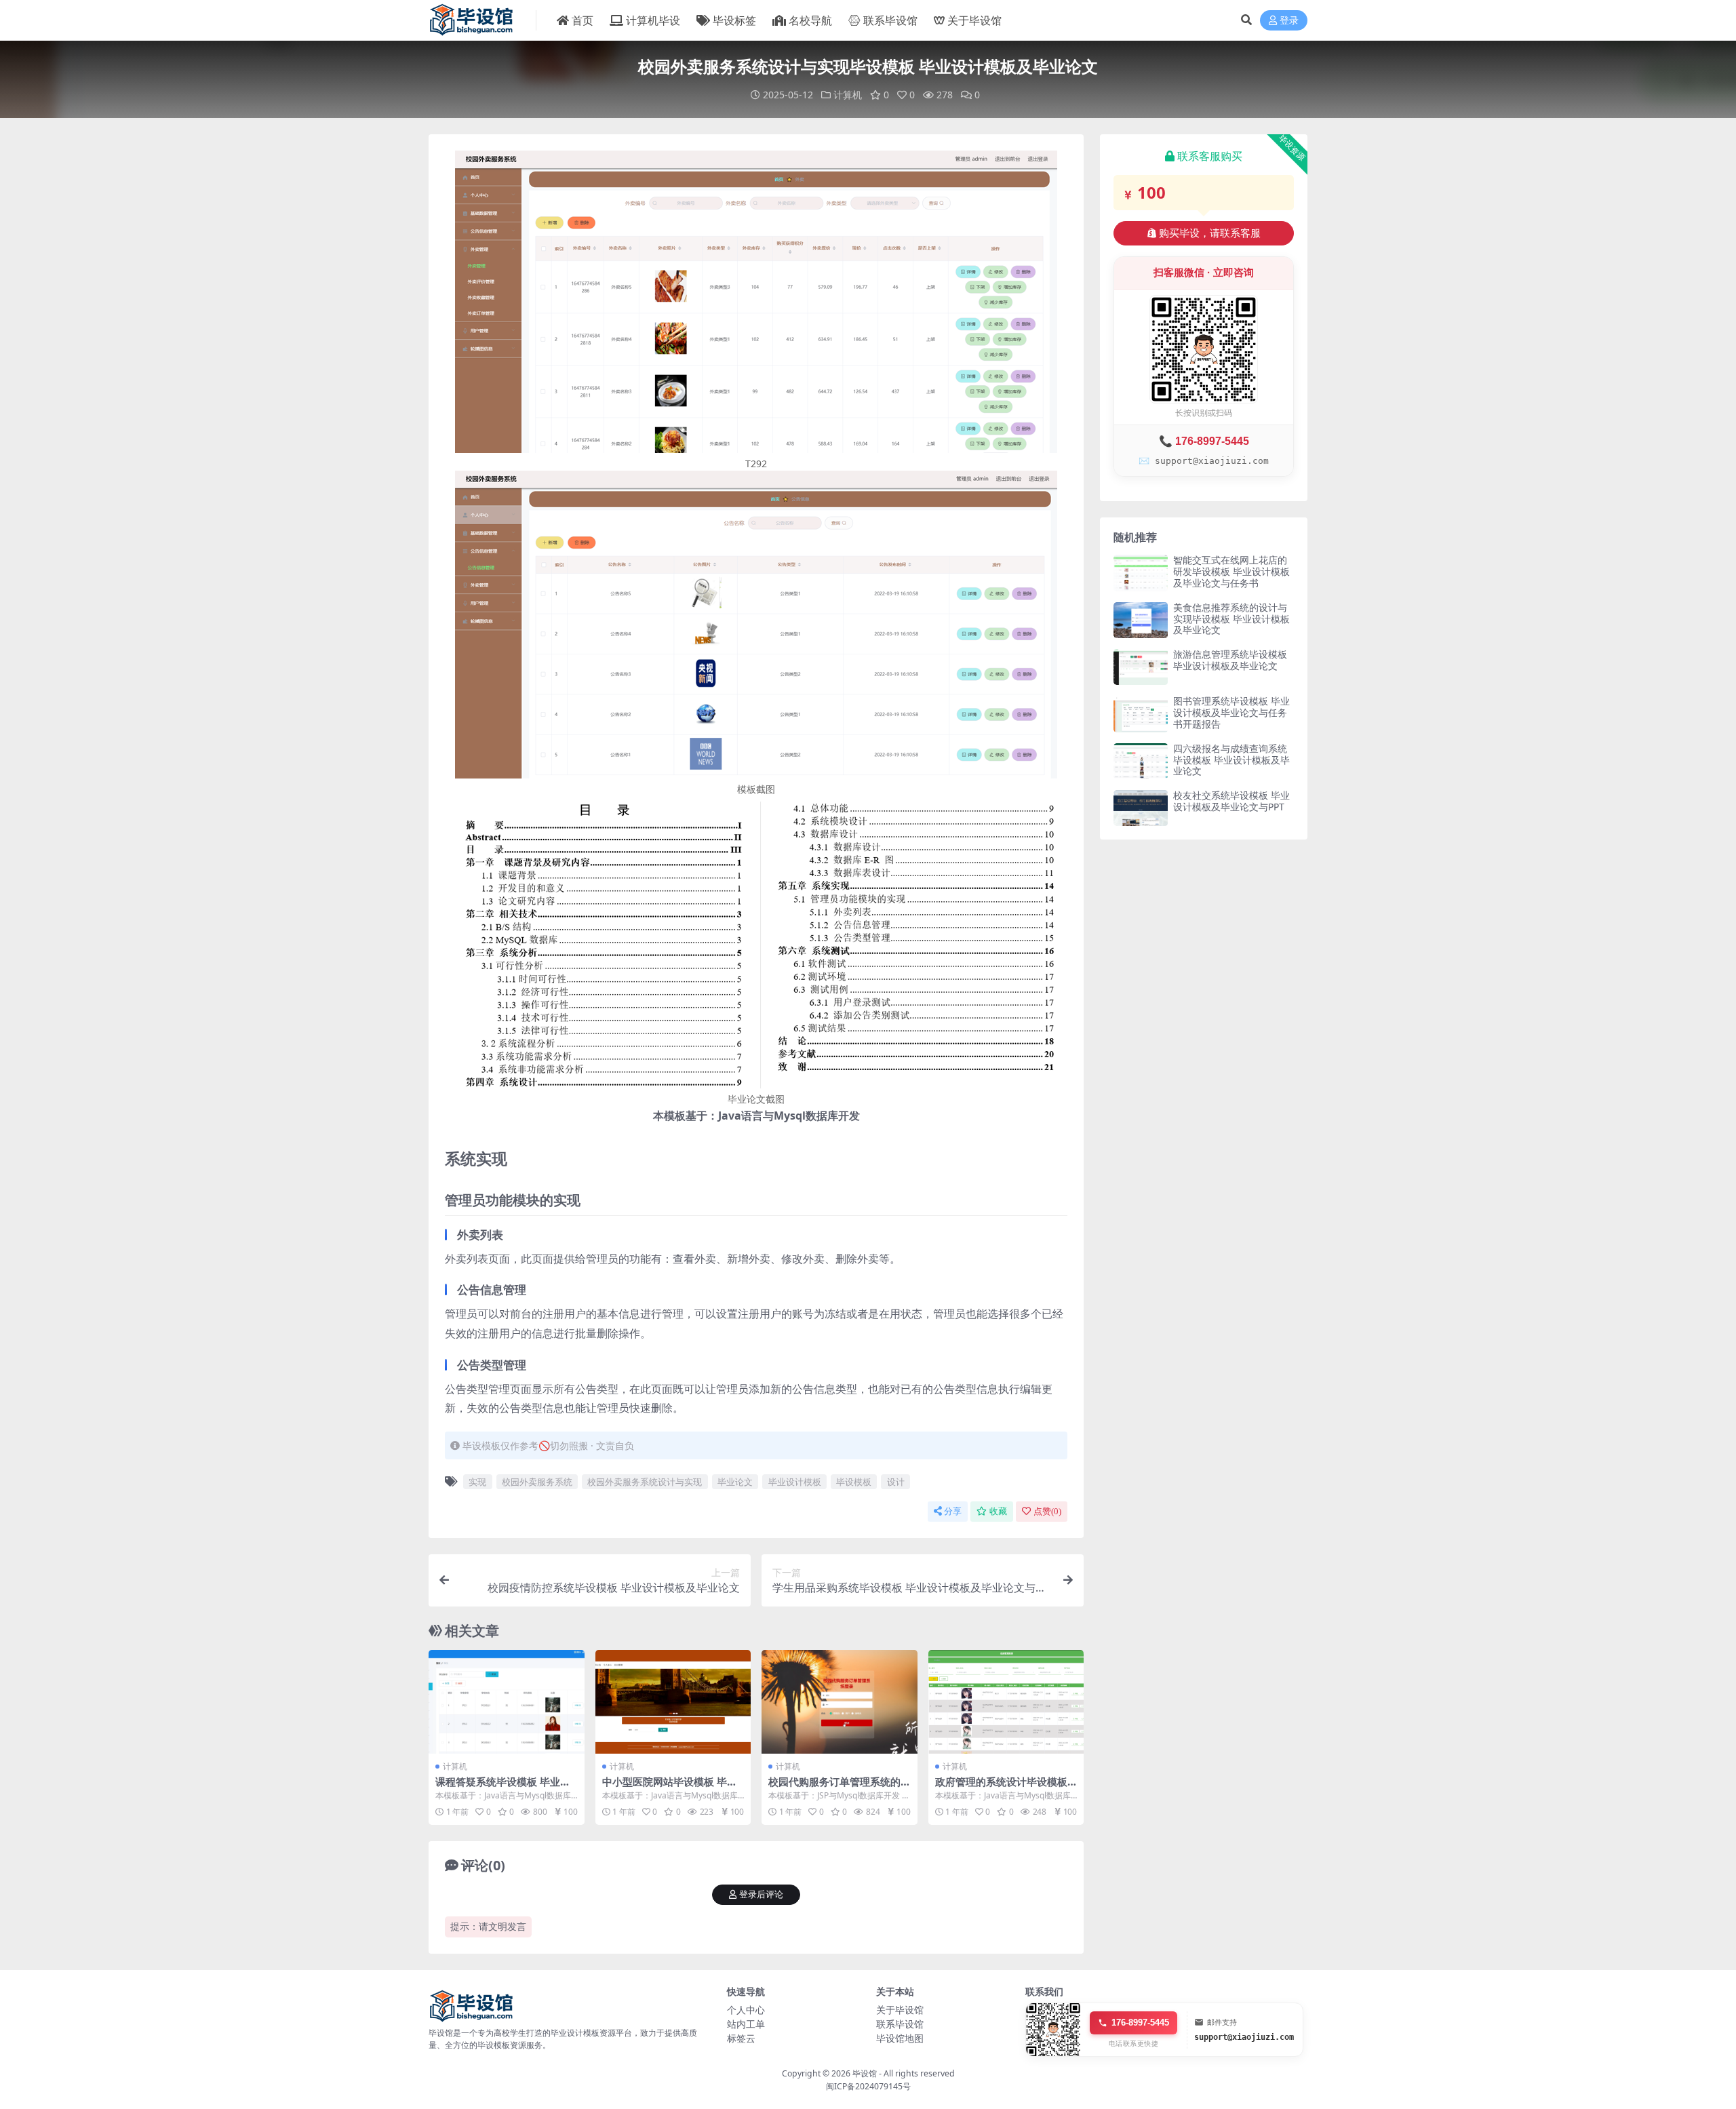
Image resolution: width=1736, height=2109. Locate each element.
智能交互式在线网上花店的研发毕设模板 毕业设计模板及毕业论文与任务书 (1231, 571)
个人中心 (746, 2010)
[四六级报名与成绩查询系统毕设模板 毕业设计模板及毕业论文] (1141, 761)
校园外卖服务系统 (537, 1482)
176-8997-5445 (1140, 2023)
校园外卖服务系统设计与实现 (645, 1482)
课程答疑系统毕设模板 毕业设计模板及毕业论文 (503, 1788)
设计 (896, 1482)
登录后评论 (761, 1894)
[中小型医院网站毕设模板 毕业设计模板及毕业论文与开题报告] (673, 1702)
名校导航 (810, 20)
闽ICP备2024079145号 (868, 2086)
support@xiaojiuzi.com (1244, 2037)
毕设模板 (854, 1482)
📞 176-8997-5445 (1204, 441)
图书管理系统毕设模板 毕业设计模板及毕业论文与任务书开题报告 (1231, 712)
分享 (953, 1511)
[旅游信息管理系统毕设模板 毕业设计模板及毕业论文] (1141, 667)
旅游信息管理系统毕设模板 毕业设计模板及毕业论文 (1230, 660)
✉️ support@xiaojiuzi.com (1204, 461)
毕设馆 (865, 2073)
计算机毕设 (653, 20)
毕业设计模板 (795, 1482)
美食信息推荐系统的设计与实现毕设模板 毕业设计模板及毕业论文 (1231, 619)
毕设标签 (734, 20)
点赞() (1047, 1511)
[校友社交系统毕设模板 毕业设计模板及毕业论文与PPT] (1141, 808)
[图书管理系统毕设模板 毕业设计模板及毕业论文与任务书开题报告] (1141, 714)
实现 (477, 1482)
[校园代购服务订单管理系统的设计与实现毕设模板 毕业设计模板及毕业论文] (840, 1702)
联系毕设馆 (890, 20)
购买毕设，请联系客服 (1210, 233)
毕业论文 (735, 1482)
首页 (583, 20)
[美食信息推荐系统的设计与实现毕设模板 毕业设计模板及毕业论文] (1141, 620)
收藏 (998, 1511)
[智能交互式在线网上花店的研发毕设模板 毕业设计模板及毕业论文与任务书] (1141, 573)
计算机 (848, 95)
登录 (1289, 21)
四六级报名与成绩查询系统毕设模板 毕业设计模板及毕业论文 (1231, 760)
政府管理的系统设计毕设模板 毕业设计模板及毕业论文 (1001, 1788)
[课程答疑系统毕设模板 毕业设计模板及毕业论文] (507, 1702)
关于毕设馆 (974, 20)
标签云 (741, 2038)
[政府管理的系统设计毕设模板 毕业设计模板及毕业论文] (1006, 1702)
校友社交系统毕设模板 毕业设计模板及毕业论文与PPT (1231, 801)
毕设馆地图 (900, 2038)
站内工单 (746, 2024)
